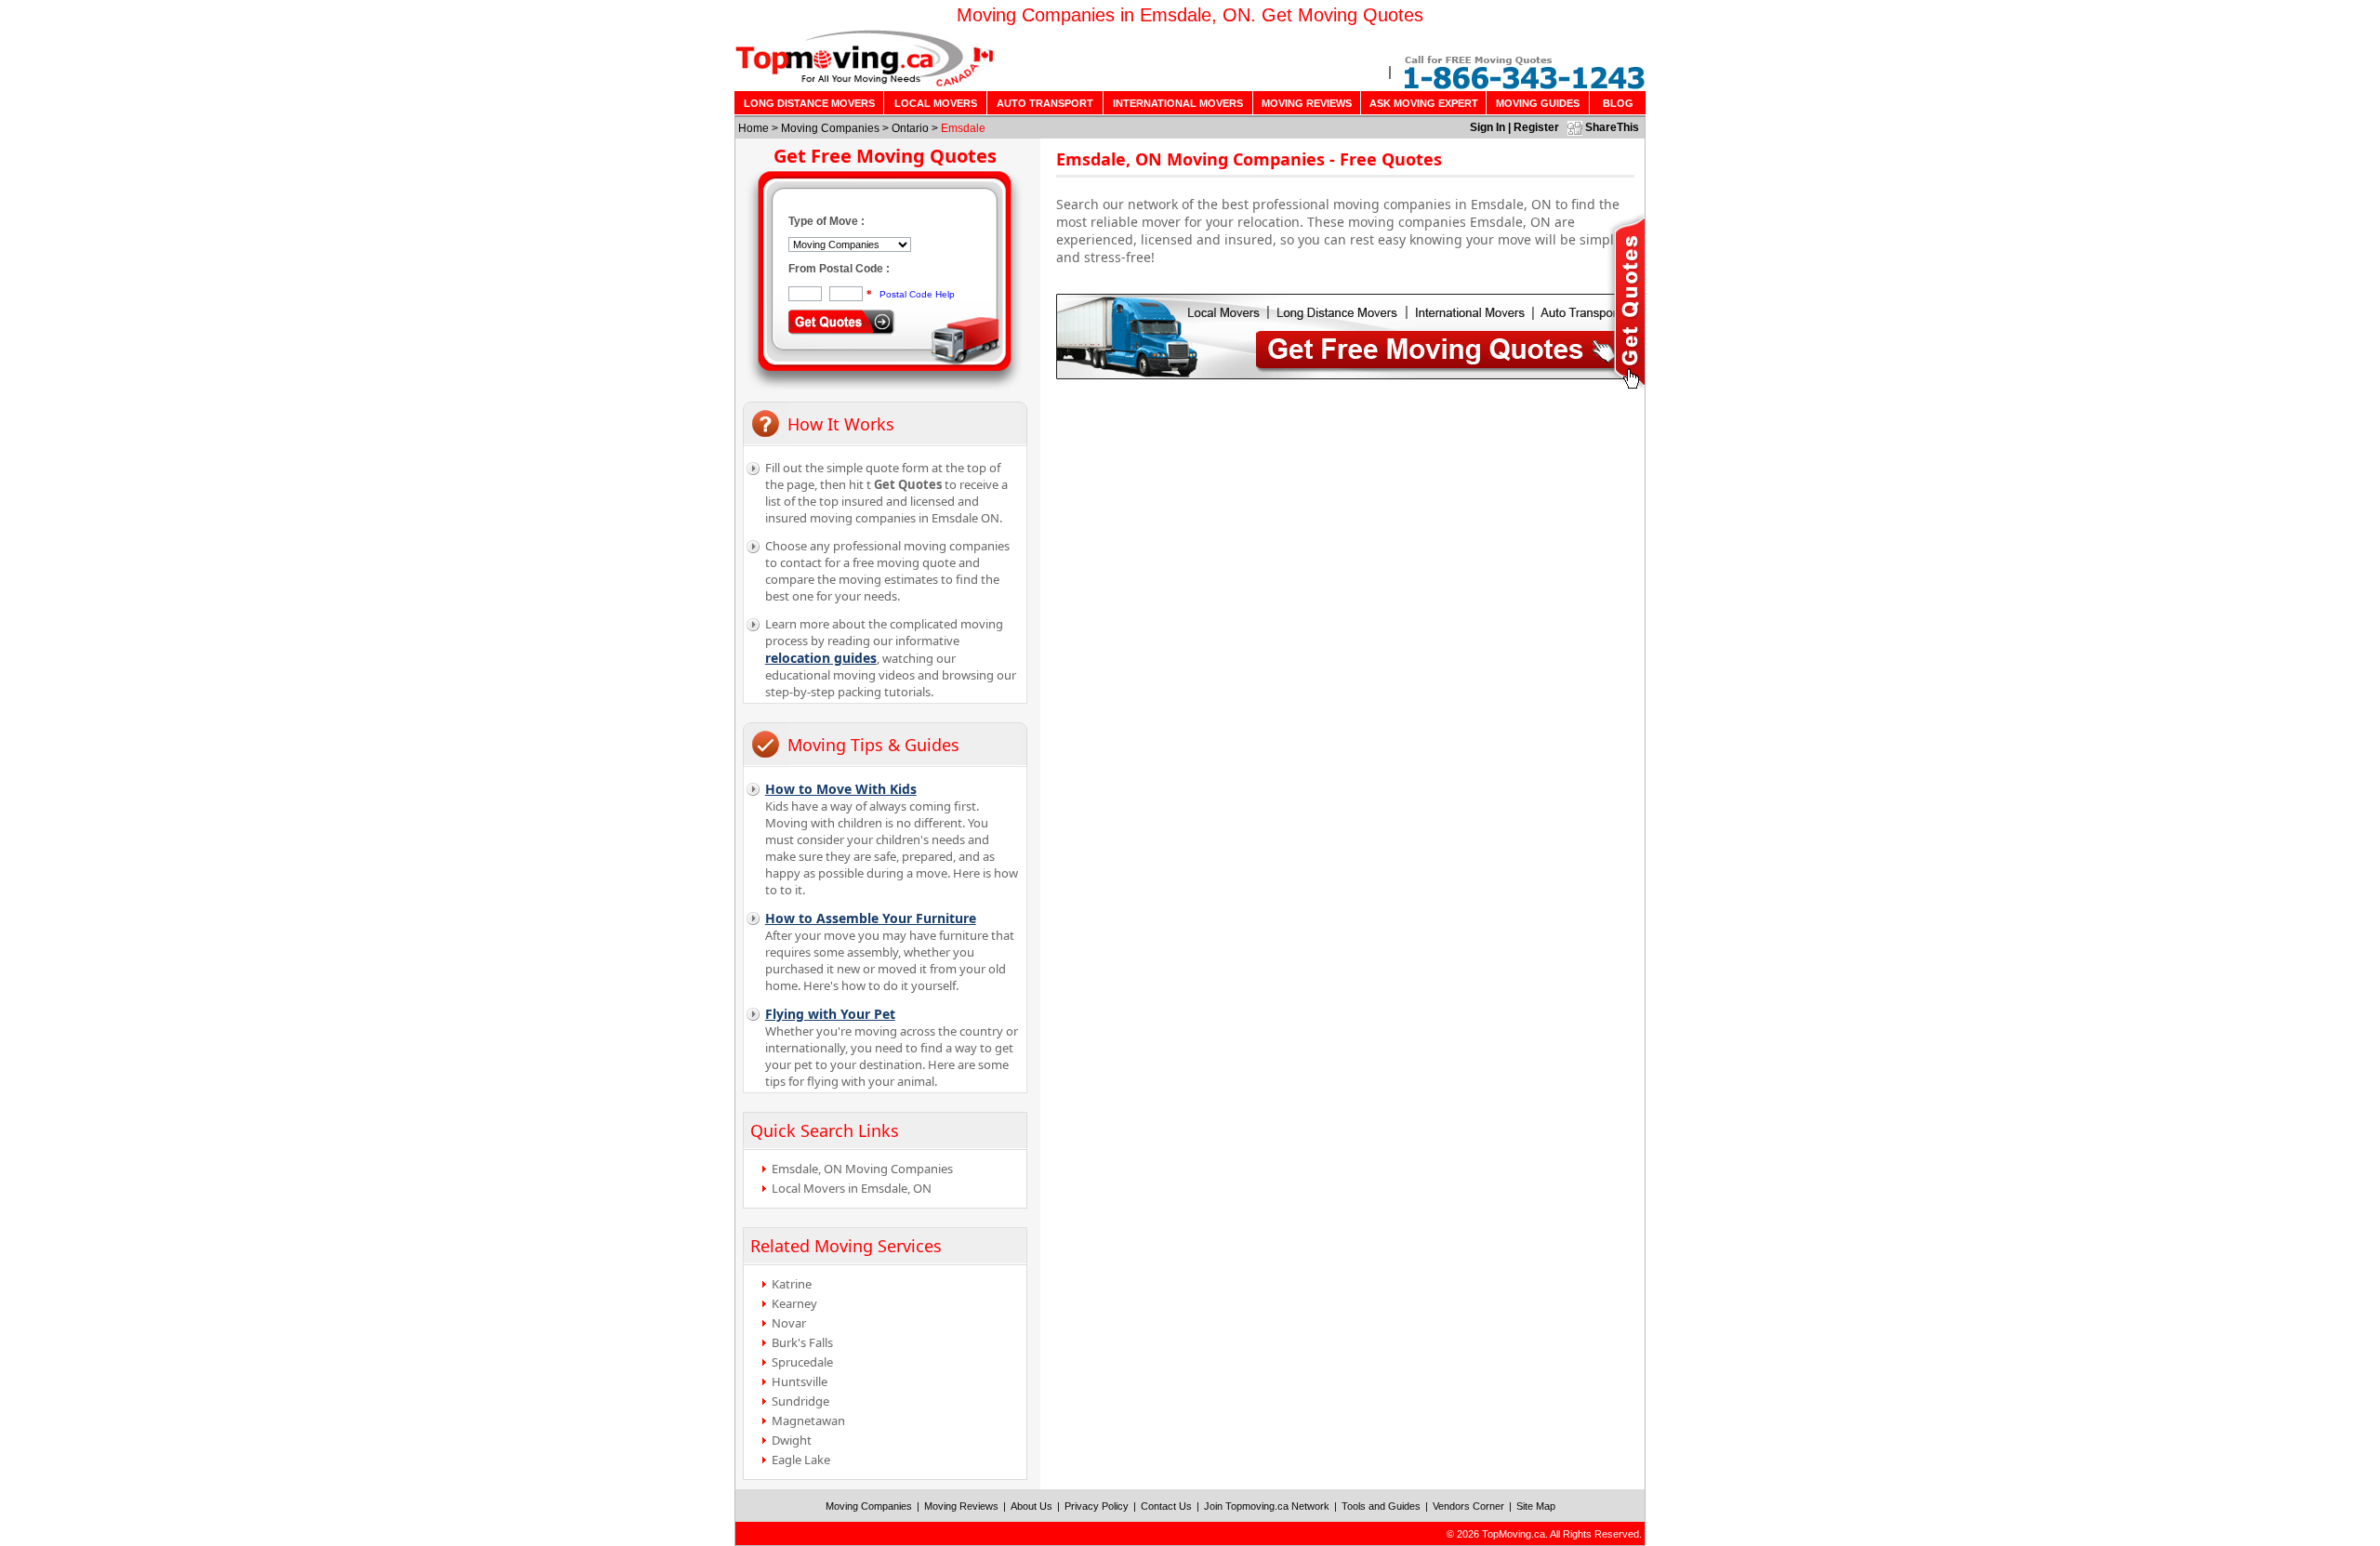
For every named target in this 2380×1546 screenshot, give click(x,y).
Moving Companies (830, 128)
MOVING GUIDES (1538, 103)
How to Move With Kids (841, 789)
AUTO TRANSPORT (1045, 103)
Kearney (794, 1303)
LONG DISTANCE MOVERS (809, 103)
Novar (789, 1323)
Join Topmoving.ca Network (1267, 1506)
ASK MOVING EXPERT (1424, 103)
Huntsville (800, 1381)
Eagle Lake (801, 1460)
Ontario (910, 128)
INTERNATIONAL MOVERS (1178, 103)
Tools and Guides (1381, 1506)
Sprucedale (802, 1362)
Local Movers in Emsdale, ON (852, 1188)
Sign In (1487, 127)
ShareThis (1612, 127)
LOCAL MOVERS (936, 103)
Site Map (1536, 1506)
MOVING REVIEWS (1307, 103)
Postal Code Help (917, 294)
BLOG (1618, 103)
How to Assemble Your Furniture (871, 918)
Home (754, 128)
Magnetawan (808, 1420)
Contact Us (1166, 1506)
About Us (1031, 1506)
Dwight (792, 1440)
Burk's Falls (802, 1342)
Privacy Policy (1097, 1506)
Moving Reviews (961, 1506)
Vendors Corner (1468, 1506)
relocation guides (821, 658)
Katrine (792, 1284)
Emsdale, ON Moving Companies (862, 1169)
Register (1536, 127)
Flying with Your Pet (830, 1014)
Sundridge (800, 1401)
